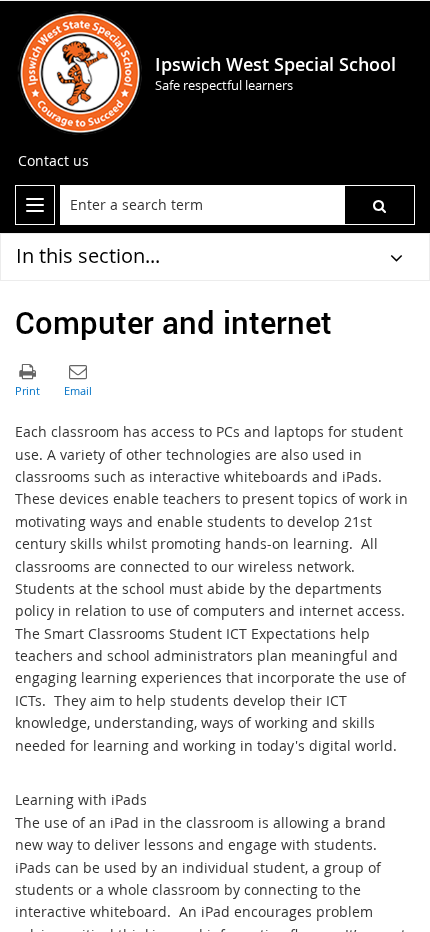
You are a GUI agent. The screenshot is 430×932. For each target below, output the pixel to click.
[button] (379, 205)
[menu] (35, 205)
